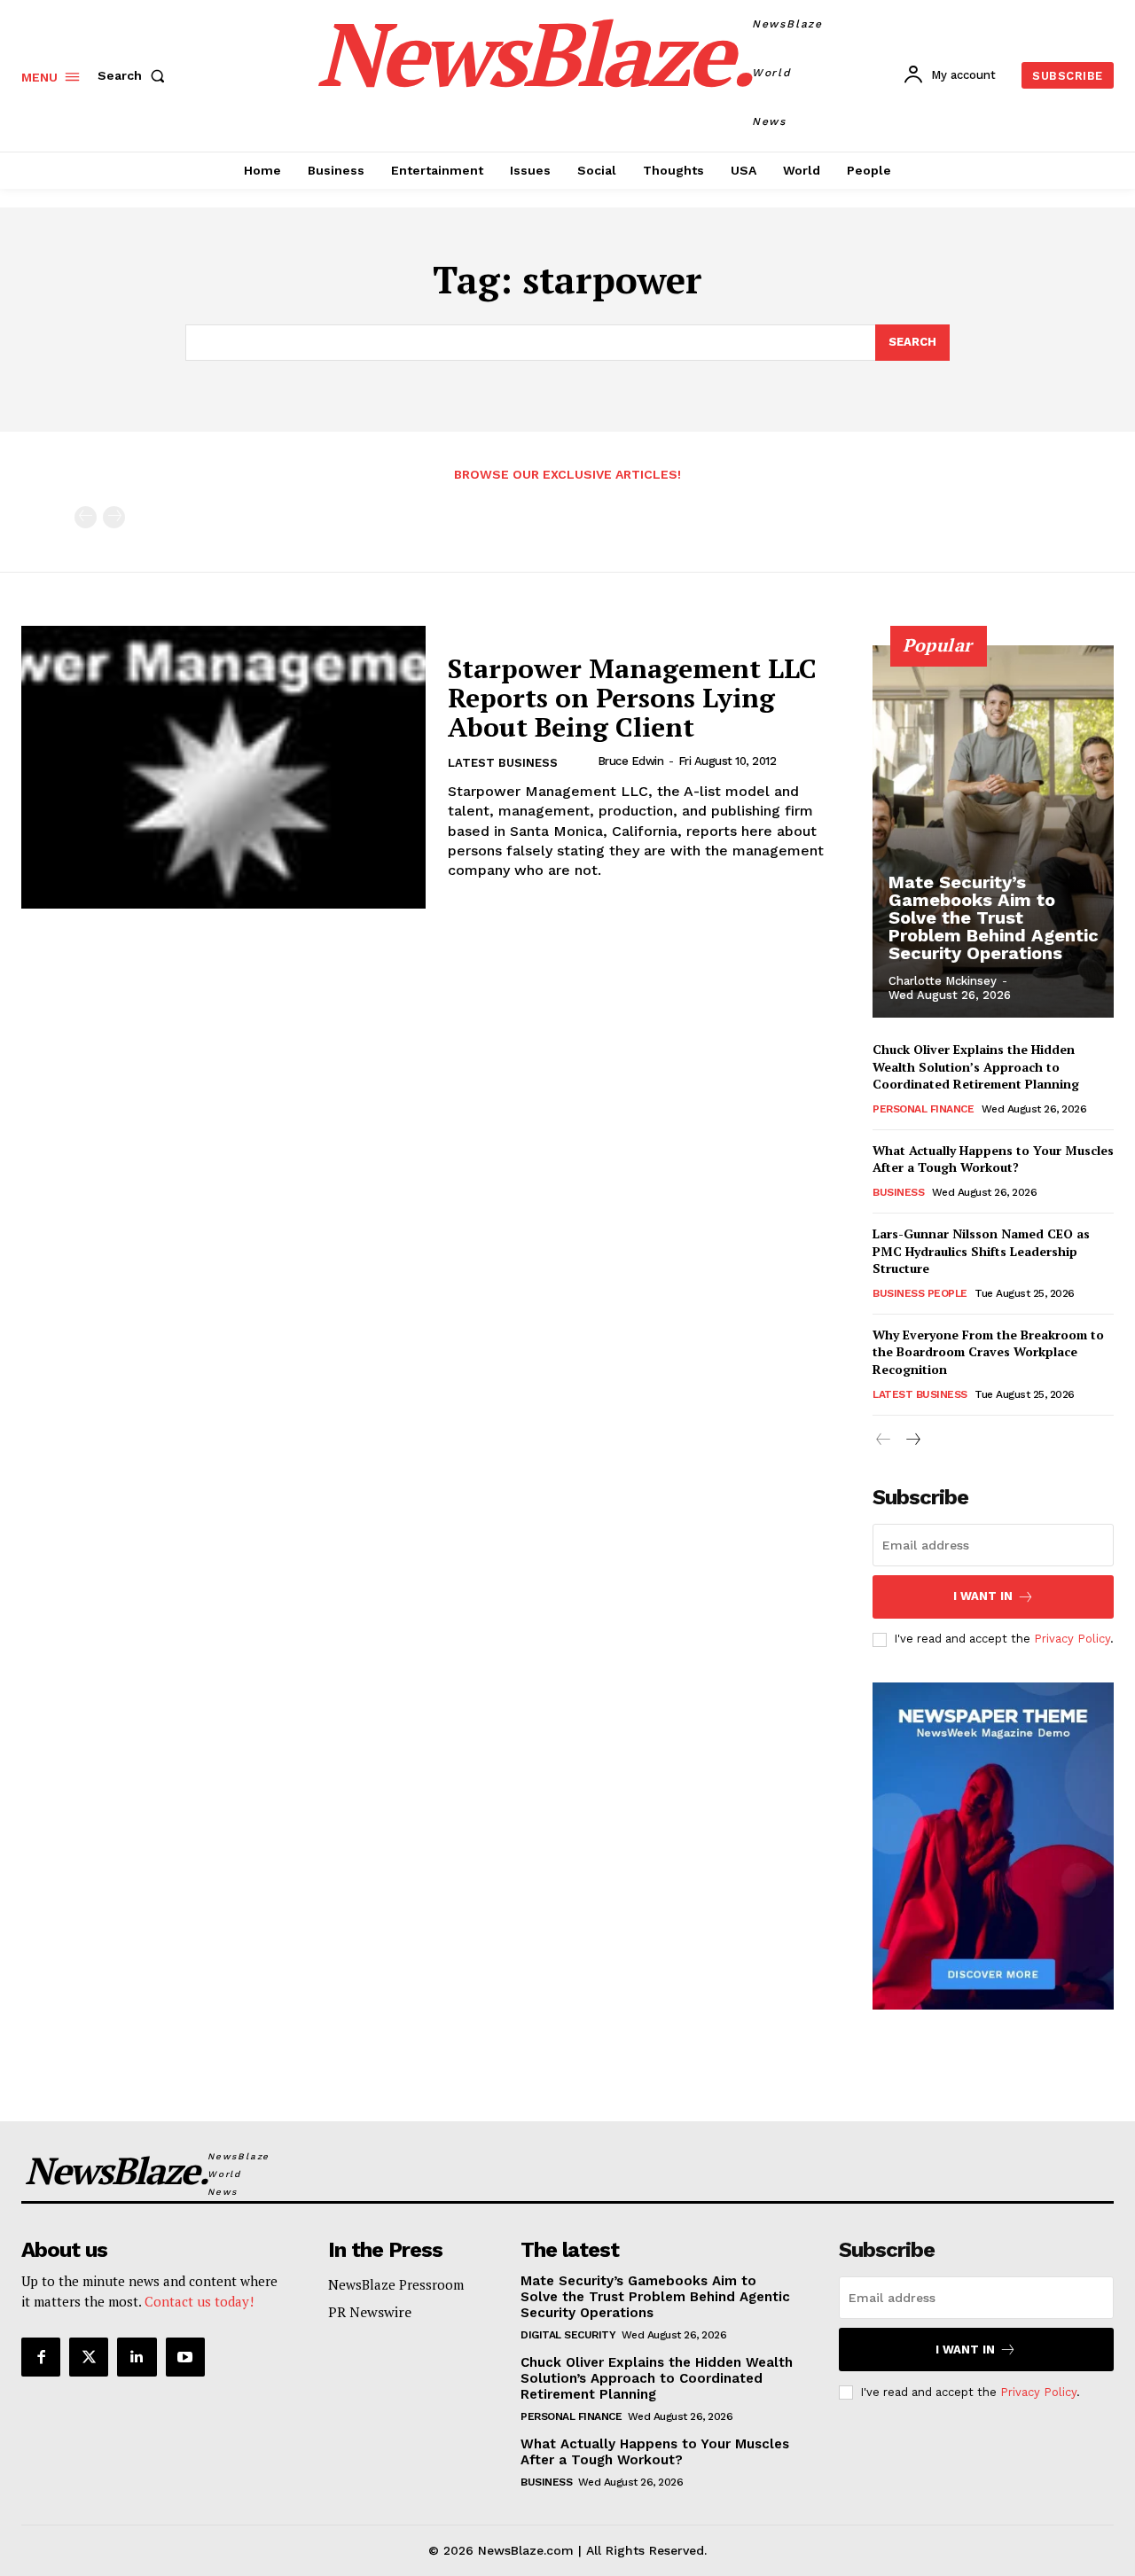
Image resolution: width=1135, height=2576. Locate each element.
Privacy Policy (1072, 1639)
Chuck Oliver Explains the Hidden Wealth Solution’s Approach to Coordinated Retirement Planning (976, 1066)
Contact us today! (199, 2301)
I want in (983, 1596)
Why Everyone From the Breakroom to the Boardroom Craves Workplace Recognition (988, 1352)
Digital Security (568, 2335)
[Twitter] (89, 2357)
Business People (920, 1293)
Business (898, 1192)
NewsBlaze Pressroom (396, 2284)
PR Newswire (370, 2312)
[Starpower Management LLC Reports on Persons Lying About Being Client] (223, 767)
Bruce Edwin (631, 761)
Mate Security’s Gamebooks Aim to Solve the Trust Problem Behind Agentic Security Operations (994, 917)
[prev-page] (86, 517)
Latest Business (503, 763)
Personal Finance (923, 1109)
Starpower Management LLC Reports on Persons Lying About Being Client (632, 698)
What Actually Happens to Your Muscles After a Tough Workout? (993, 1159)
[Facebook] (41, 2357)
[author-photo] (583, 761)
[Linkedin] (137, 2357)
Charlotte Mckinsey (943, 981)
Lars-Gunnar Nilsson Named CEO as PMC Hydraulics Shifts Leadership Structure (981, 1251)
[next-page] (912, 1440)
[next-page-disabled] (114, 517)
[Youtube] (185, 2357)
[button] (135, 75)
